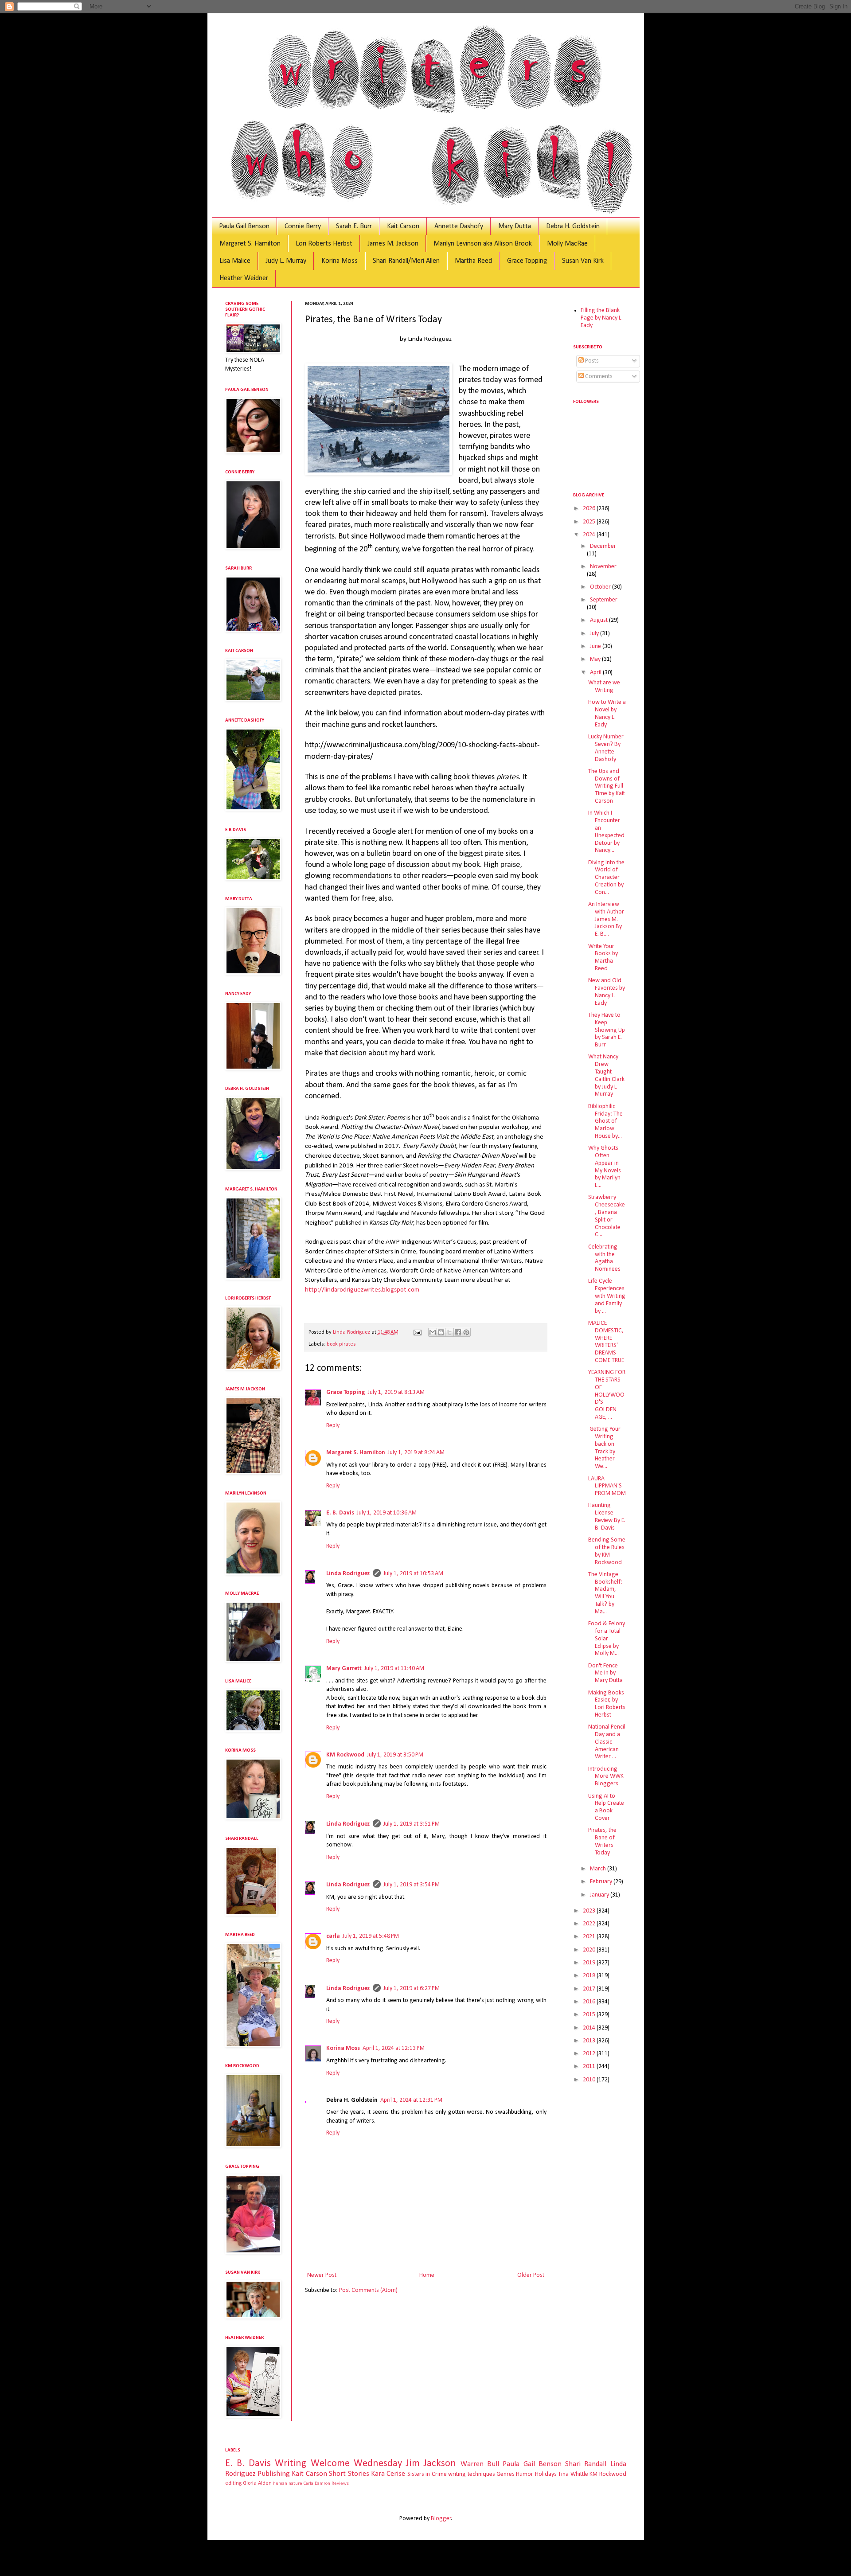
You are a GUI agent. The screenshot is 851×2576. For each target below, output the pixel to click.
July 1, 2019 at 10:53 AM (413, 1574)
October (601, 587)
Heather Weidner (244, 278)
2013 (590, 2041)
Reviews (340, 2484)
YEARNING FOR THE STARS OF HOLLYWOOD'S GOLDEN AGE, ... (607, 1395)
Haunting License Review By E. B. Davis (607, 1516)
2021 (590, 1937)
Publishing (274, 2474)
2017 (590, 1989)
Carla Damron (317, 2484)
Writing (291, 2464)
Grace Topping (527, 261)
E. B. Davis (340, 1513)
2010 (590, 2080)
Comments (598, 377)
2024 (590, 535)
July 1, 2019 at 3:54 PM (412, 1885)
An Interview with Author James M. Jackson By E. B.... (606, 919)
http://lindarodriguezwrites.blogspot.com (362, 1290)
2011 (590, 2067)
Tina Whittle (573, 2474)
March (599, 1869)
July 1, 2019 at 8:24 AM (416, 1453)
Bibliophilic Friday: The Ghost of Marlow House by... (605, 1121)
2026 (590, 509)
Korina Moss (340, 261)
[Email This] (433, 1332)
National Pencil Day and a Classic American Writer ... (607, 1742)
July (595, 634)
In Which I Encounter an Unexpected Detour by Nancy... (606, 832)
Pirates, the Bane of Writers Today (602, 1841)
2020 (590, 1950)
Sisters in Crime (427, 2474)
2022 (590, 1924)
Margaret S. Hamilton (250, 244)
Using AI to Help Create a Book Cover (606, 1807)
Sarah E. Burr (354, 226)
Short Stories (349, 2474)
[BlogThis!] (441, 1332)
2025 (590, 522)
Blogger (441, 2519)
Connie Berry (303, 226)
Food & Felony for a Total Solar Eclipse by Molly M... (607, 1639)
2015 (590, 2015)
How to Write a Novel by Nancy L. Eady (607, 713)
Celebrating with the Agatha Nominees (604, 1258)
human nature (288, 2484)
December (603, 546)
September (604, 600)
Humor (525, 2474)
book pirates (341, 1344)
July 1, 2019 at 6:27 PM (412, 1989)
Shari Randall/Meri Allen (406, 261)
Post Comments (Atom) (368, 2290)
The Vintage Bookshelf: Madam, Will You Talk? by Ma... (605, 1593)
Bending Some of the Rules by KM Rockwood (607, 1551)
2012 (590, 2054)
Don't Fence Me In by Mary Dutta (605, 1673)
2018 (590, 1976)
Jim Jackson (431, 2464)
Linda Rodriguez (348, 1574)
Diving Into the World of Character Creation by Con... (606, 878)
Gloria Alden (257, 2483)
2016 (590, 2002)
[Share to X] (449, 1332)
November (603, 567)
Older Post (531, 2275)
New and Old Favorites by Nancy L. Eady (607, 992)
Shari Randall (586, 2464)
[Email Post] (417, 1332)
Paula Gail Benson (244, 226)
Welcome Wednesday (356, 2464)
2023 (590, 1911)
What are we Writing (604, 687)
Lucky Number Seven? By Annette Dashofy (606, 748)
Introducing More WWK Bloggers (606, 1777)
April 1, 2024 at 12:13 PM (394, 2048)
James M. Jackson (393, 244)
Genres (506, 2474)
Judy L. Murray (286, 261)
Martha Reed (473, 261)
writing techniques (471, 2474)
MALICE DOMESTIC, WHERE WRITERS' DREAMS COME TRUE (606, 1342)
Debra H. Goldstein (573, 226)
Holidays (546, 2474)
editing (233, 2483)
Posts (591, 361)
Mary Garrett (344, 1669)
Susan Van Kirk (583, 261)
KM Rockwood (345, 1755)
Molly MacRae (567, 244)
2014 (590, 2028)
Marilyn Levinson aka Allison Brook (483, 244)
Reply (333, 1426)
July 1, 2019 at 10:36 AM (387, 1513)
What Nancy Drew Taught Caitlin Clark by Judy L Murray (606, 1075)
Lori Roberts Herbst (324, 244)
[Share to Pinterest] (466, 1332)
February (602, 1882)
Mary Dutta (515, 226)
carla (333, 1936)
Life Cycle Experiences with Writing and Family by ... (607, 1296)
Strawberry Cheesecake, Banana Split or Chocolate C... (607, 1216)
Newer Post (322, 2275)
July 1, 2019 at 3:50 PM (395, 1755)
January (600, 1895)
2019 (590, 1963)
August (599, 620)
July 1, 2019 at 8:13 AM (396, 1392)
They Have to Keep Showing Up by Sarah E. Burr (607, 1030)
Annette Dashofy (459, 226)
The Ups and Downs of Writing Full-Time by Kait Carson (607, 786)
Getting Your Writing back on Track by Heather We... (604, 1448)
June (596, 646)
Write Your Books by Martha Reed (603, 958)
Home (427, 2275)
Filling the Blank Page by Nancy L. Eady (602, 318)
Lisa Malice (235, 261)
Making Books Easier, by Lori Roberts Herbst (607, 1704)
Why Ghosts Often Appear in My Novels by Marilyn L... (605, 1167)
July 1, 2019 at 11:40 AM (394, 1669)
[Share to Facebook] (458, 1332)
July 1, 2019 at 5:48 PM (371, 1936)
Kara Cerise (388, 2474)
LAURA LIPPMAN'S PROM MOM (607, 1486)
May (596, 659)
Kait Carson (403, 226)
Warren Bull (480, 2464)
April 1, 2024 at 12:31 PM (411, 2100)
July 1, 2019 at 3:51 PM (412, 1824)
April (596, 673)
